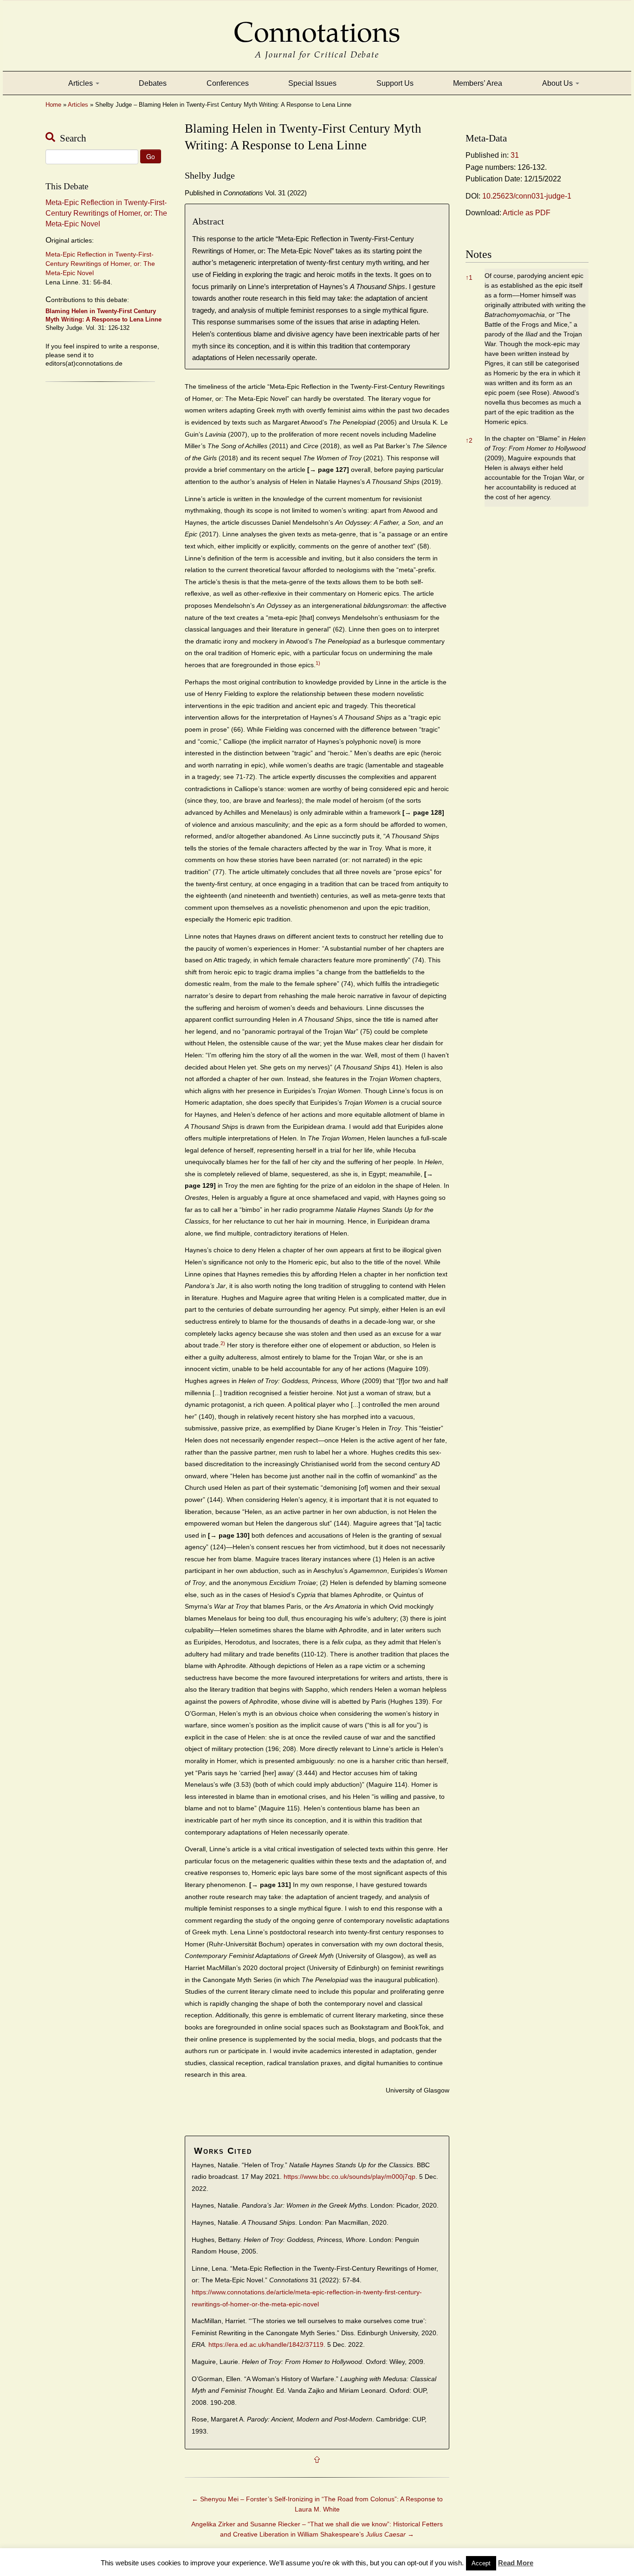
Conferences (228, 83)
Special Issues (312, 83)
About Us (558, 83)
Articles (81, 83)
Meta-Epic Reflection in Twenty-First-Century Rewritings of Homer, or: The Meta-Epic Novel (106, 213)
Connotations (317, 26)
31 (515, 155)
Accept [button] (481, 2563)
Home (53, 105)
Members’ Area (478, 83)
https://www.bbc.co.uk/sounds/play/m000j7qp (349, 2177)
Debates (153, 83)
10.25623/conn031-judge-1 (527, 196)
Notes (479, 254)
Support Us (395, 83)
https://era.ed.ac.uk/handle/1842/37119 (266, 2345)
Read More (516, 2563)
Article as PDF (527, 213)
